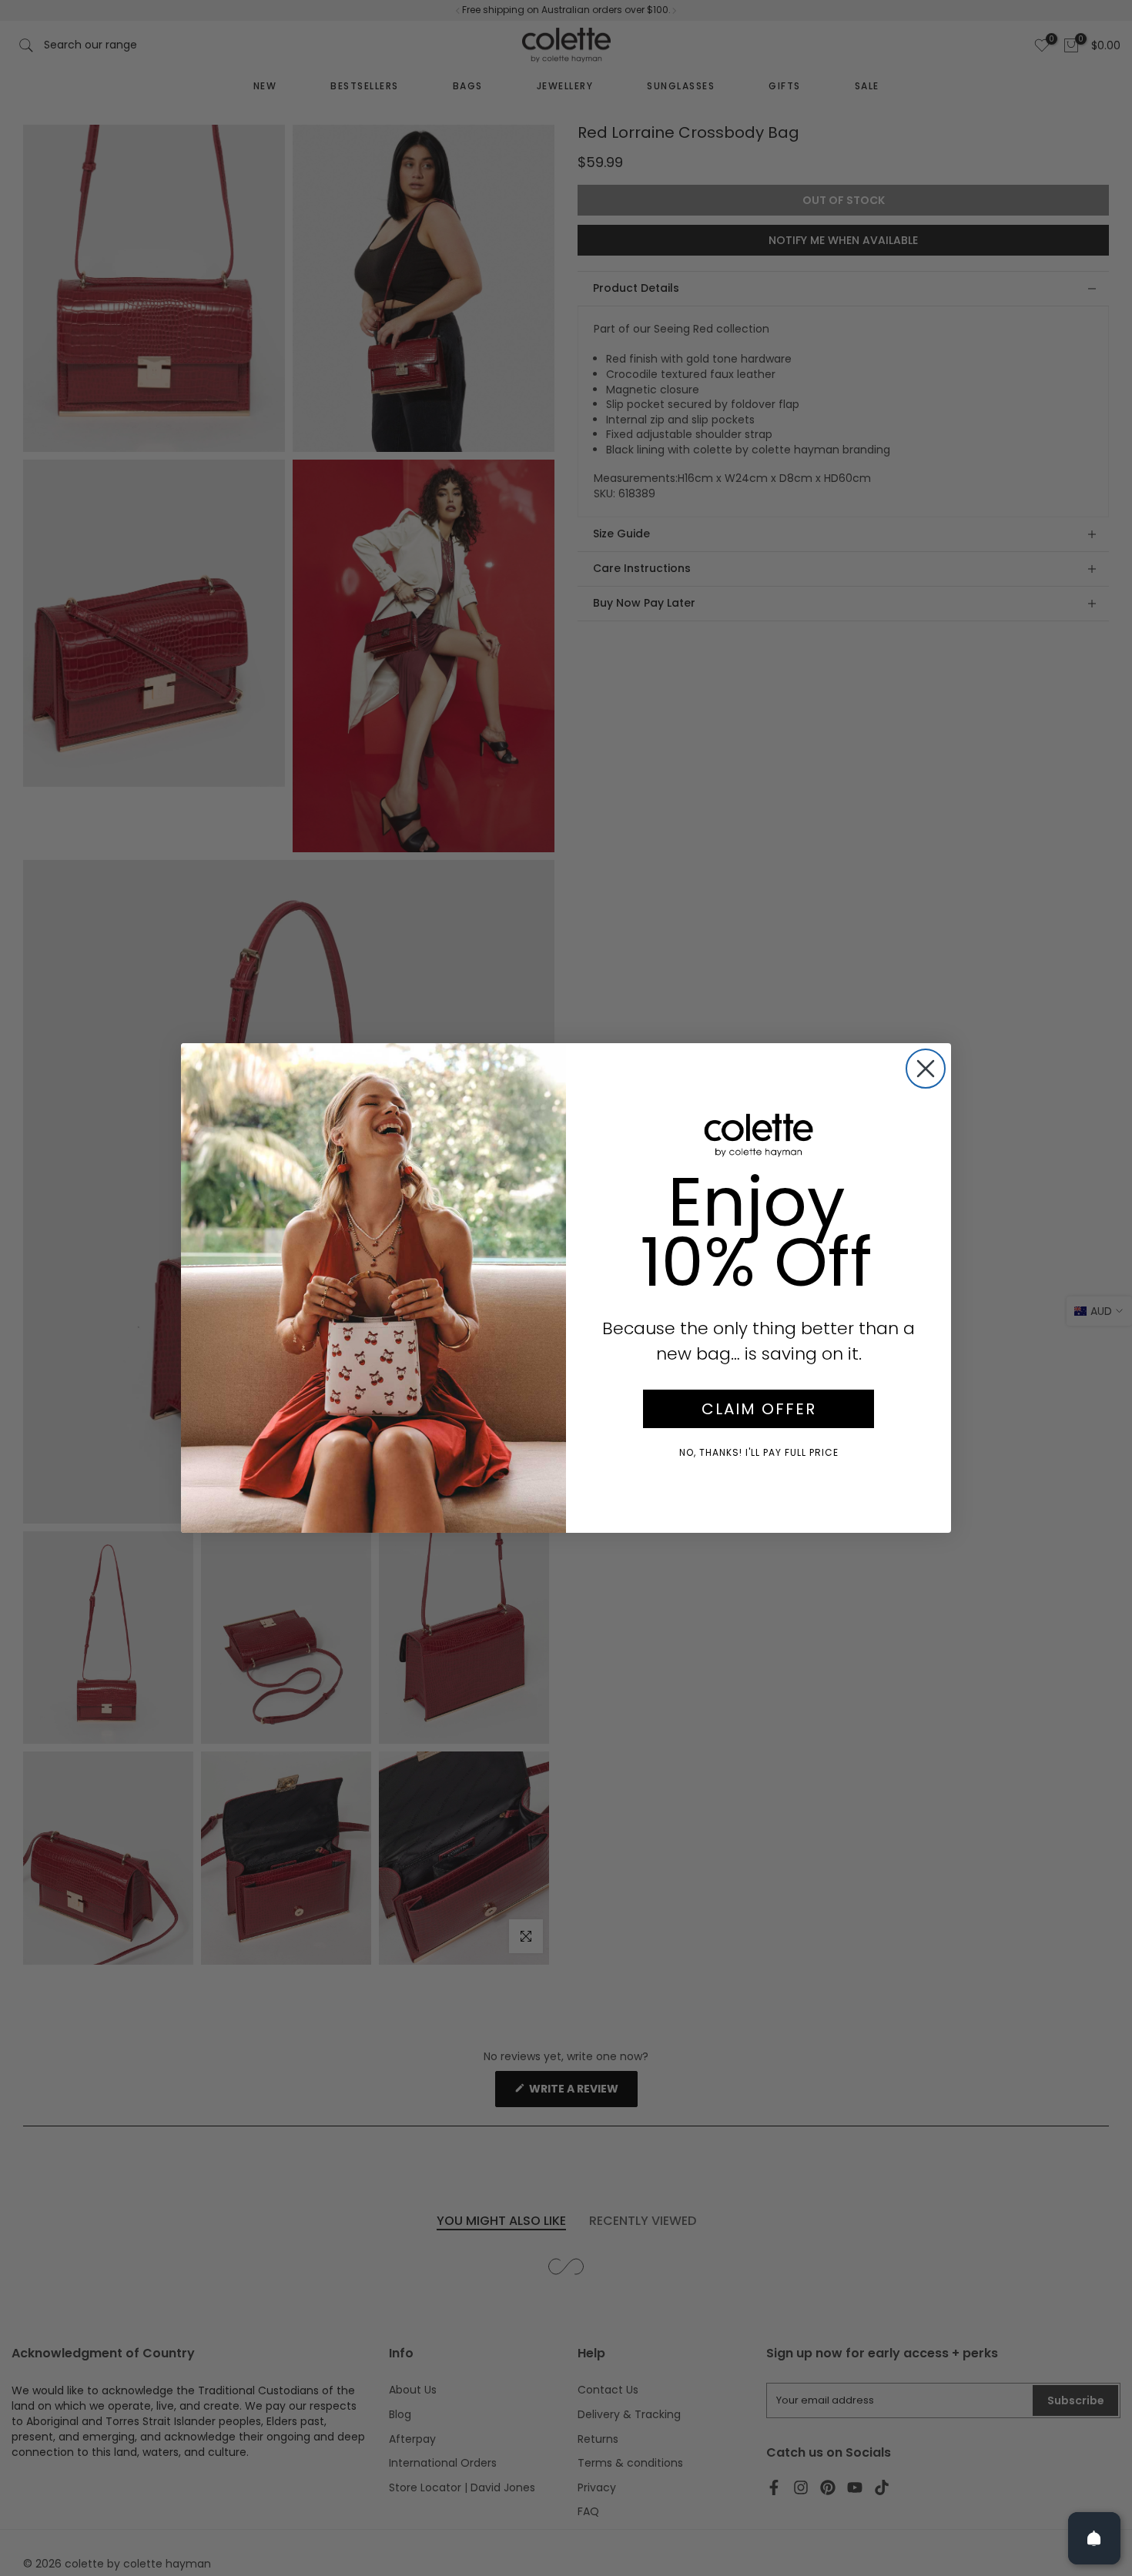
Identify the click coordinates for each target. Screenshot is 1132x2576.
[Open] (1094, 2538)
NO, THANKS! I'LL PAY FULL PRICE (759, 1452)
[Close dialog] (926, 1069)
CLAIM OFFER (759, 1409)
